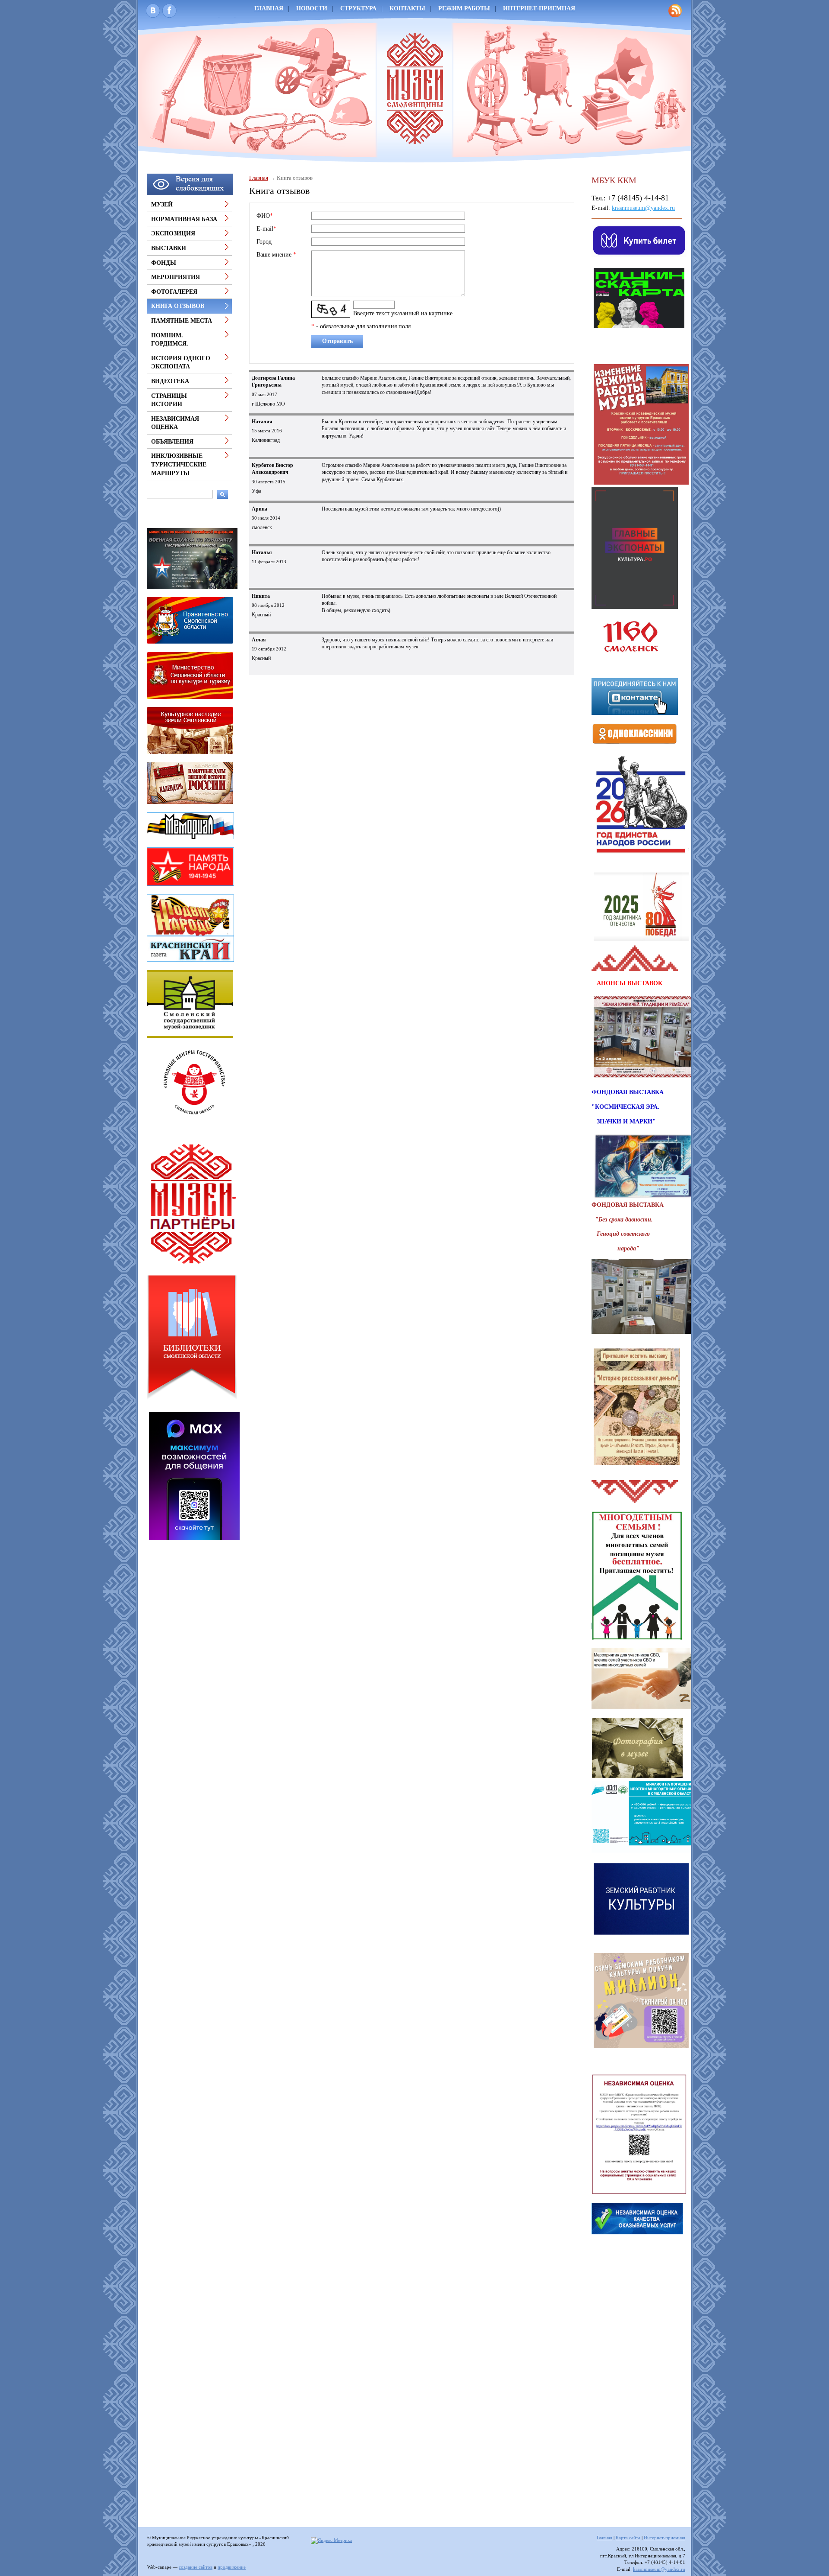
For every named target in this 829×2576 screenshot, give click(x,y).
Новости (312, 8)
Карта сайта (628, 2538)
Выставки (169, 248)
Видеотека (170, 381)
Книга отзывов (178, 306)
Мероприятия (176, 277)
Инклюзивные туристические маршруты (179, 464)
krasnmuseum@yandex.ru (643, 208)
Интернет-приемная (539, 8)
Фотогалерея (174, 292)
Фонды (164, 263)
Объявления (172, 442)
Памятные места (182, 321)
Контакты (407, 8)
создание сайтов (196, 2567)
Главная (269, 8)
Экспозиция (173, 233)
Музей (162, 205)
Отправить (337, 341)
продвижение (232, 2567)
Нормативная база (184, 219)
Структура (358, 8)
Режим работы (464, 8)
